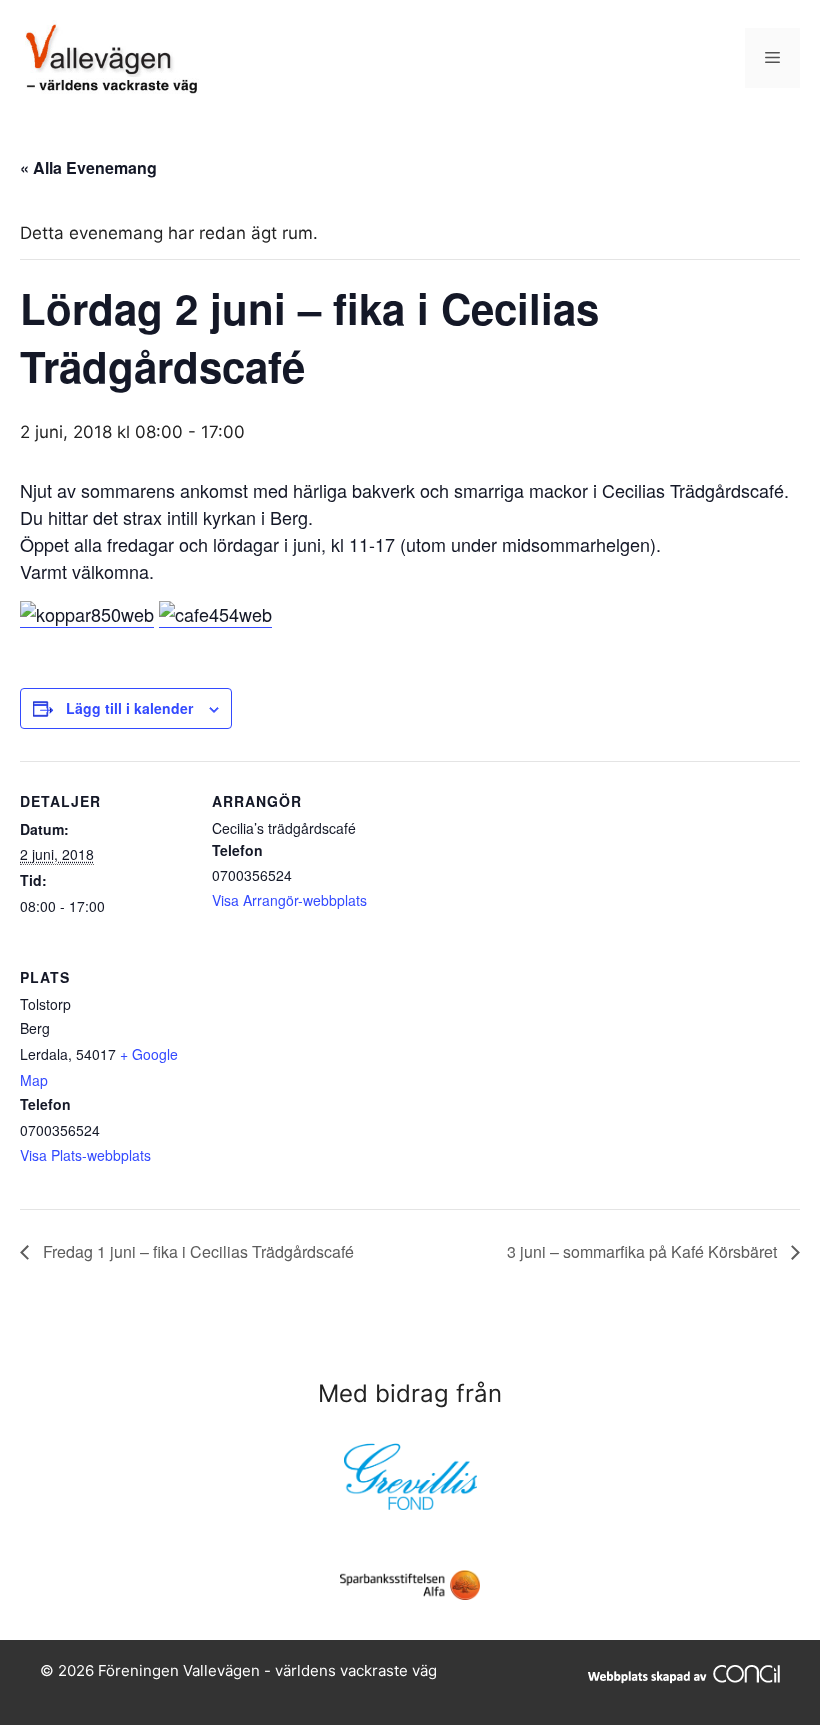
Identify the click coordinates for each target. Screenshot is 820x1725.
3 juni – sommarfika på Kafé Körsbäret (644, 1251)
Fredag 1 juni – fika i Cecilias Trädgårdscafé (196, 1251)
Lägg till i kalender (129, 708)
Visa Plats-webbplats (85, 1155)
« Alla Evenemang (88, 167)
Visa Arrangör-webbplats (289, 900)
